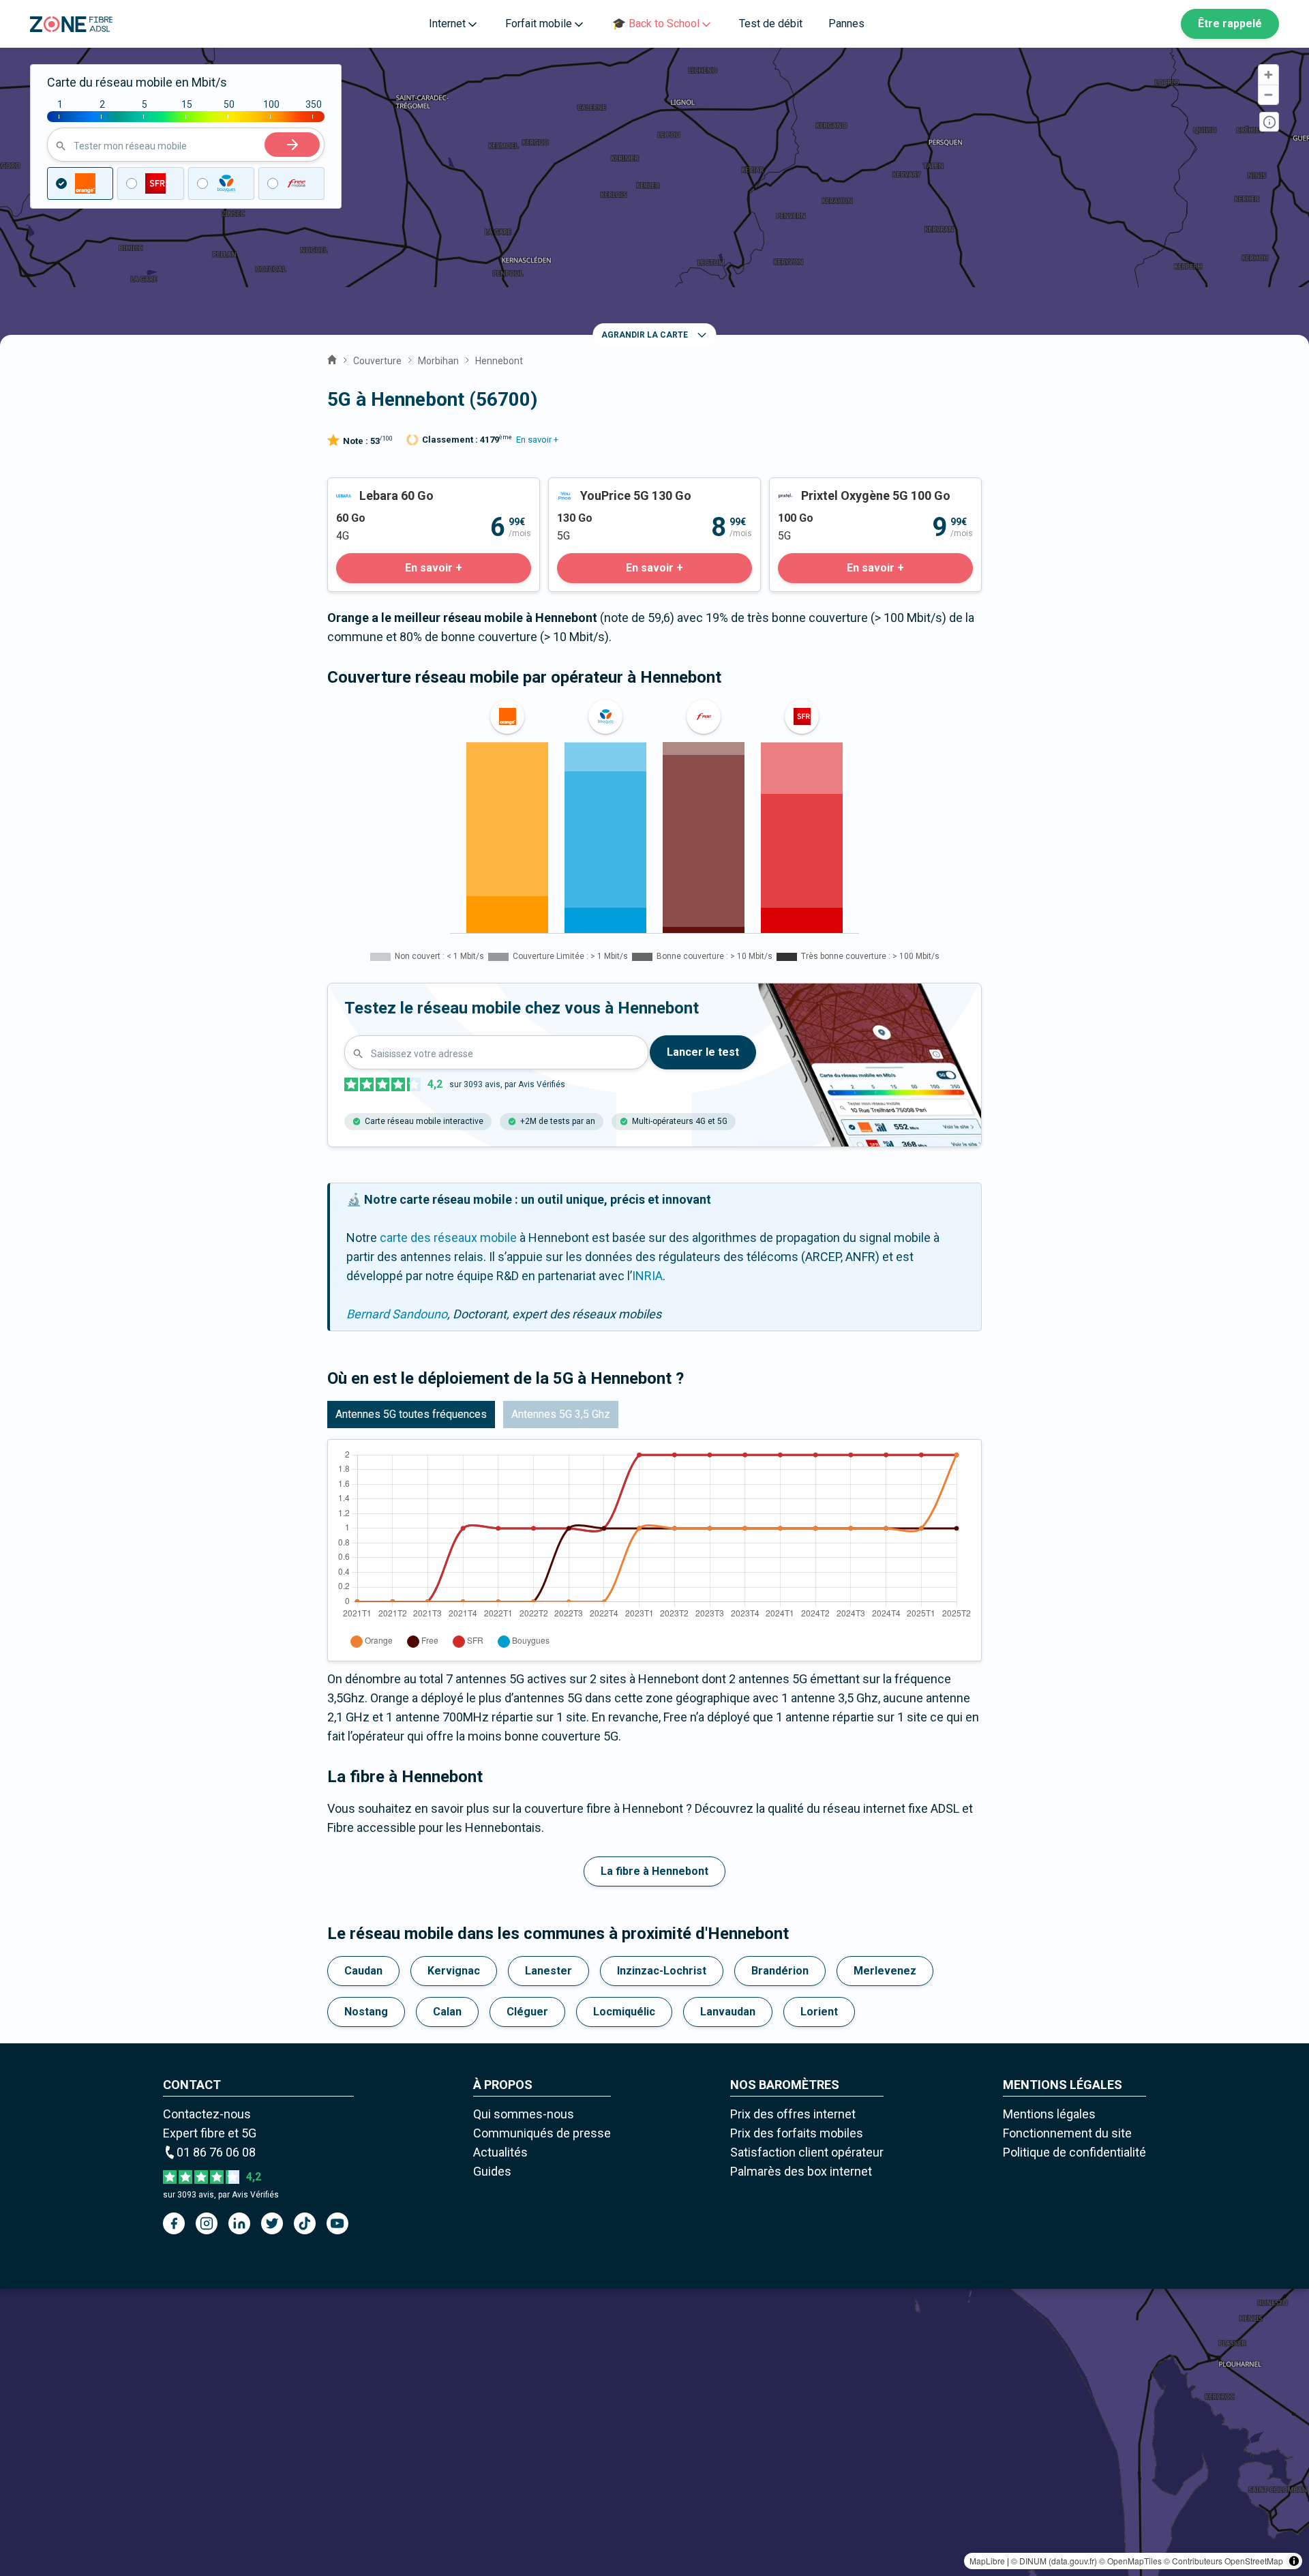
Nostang (366, 2012)
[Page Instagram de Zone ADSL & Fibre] (207, 2223)
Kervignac (454, 1971)
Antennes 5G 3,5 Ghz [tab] (561, 1414)
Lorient (819, 2012)
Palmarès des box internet (801, 2171)
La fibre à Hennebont (654, 1871)
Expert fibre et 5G (210, 2133)
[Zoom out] (1268, 94)
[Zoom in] (1268, 75)
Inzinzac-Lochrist (662, 1971)
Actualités (500, 2152)
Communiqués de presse (542, 2133)
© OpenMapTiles (1130, 2561)
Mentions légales (1049, 2114)
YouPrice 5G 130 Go (602, 487)
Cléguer (527, 2012)
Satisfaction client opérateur (807, 2152)
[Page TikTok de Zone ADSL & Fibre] (305, 2223)
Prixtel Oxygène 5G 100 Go (841, 487)
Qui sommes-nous (524, 2114)
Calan (447, 2012)
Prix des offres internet (793, 2114)
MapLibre (987, 2561)
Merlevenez (885, 1971)
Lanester (548, 1971)
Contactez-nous (207, 2114)
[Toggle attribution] (1294, 2561)
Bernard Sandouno (397, 1314)
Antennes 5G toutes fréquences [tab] (411, 1414)
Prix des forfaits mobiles (797, 2133)
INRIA (647, 1276)
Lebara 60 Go (363, 487)
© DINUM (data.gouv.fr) (1054, 2561)
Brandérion (780, 1971)
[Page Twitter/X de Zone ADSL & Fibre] (272, 2223)
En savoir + (537, 440)
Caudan (363, 1971)
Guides (492, 2171)
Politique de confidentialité (1074, 2152)
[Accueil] (332, 358)
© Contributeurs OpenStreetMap (1223, 2561)
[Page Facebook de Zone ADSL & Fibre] (174, 2223)
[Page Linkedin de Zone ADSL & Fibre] (239, 2223)
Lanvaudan (728, 2012)
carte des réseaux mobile (448, 1238)
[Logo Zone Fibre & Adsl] (71, 24)
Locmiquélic (624, 2012)
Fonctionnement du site (1067, 2133)
